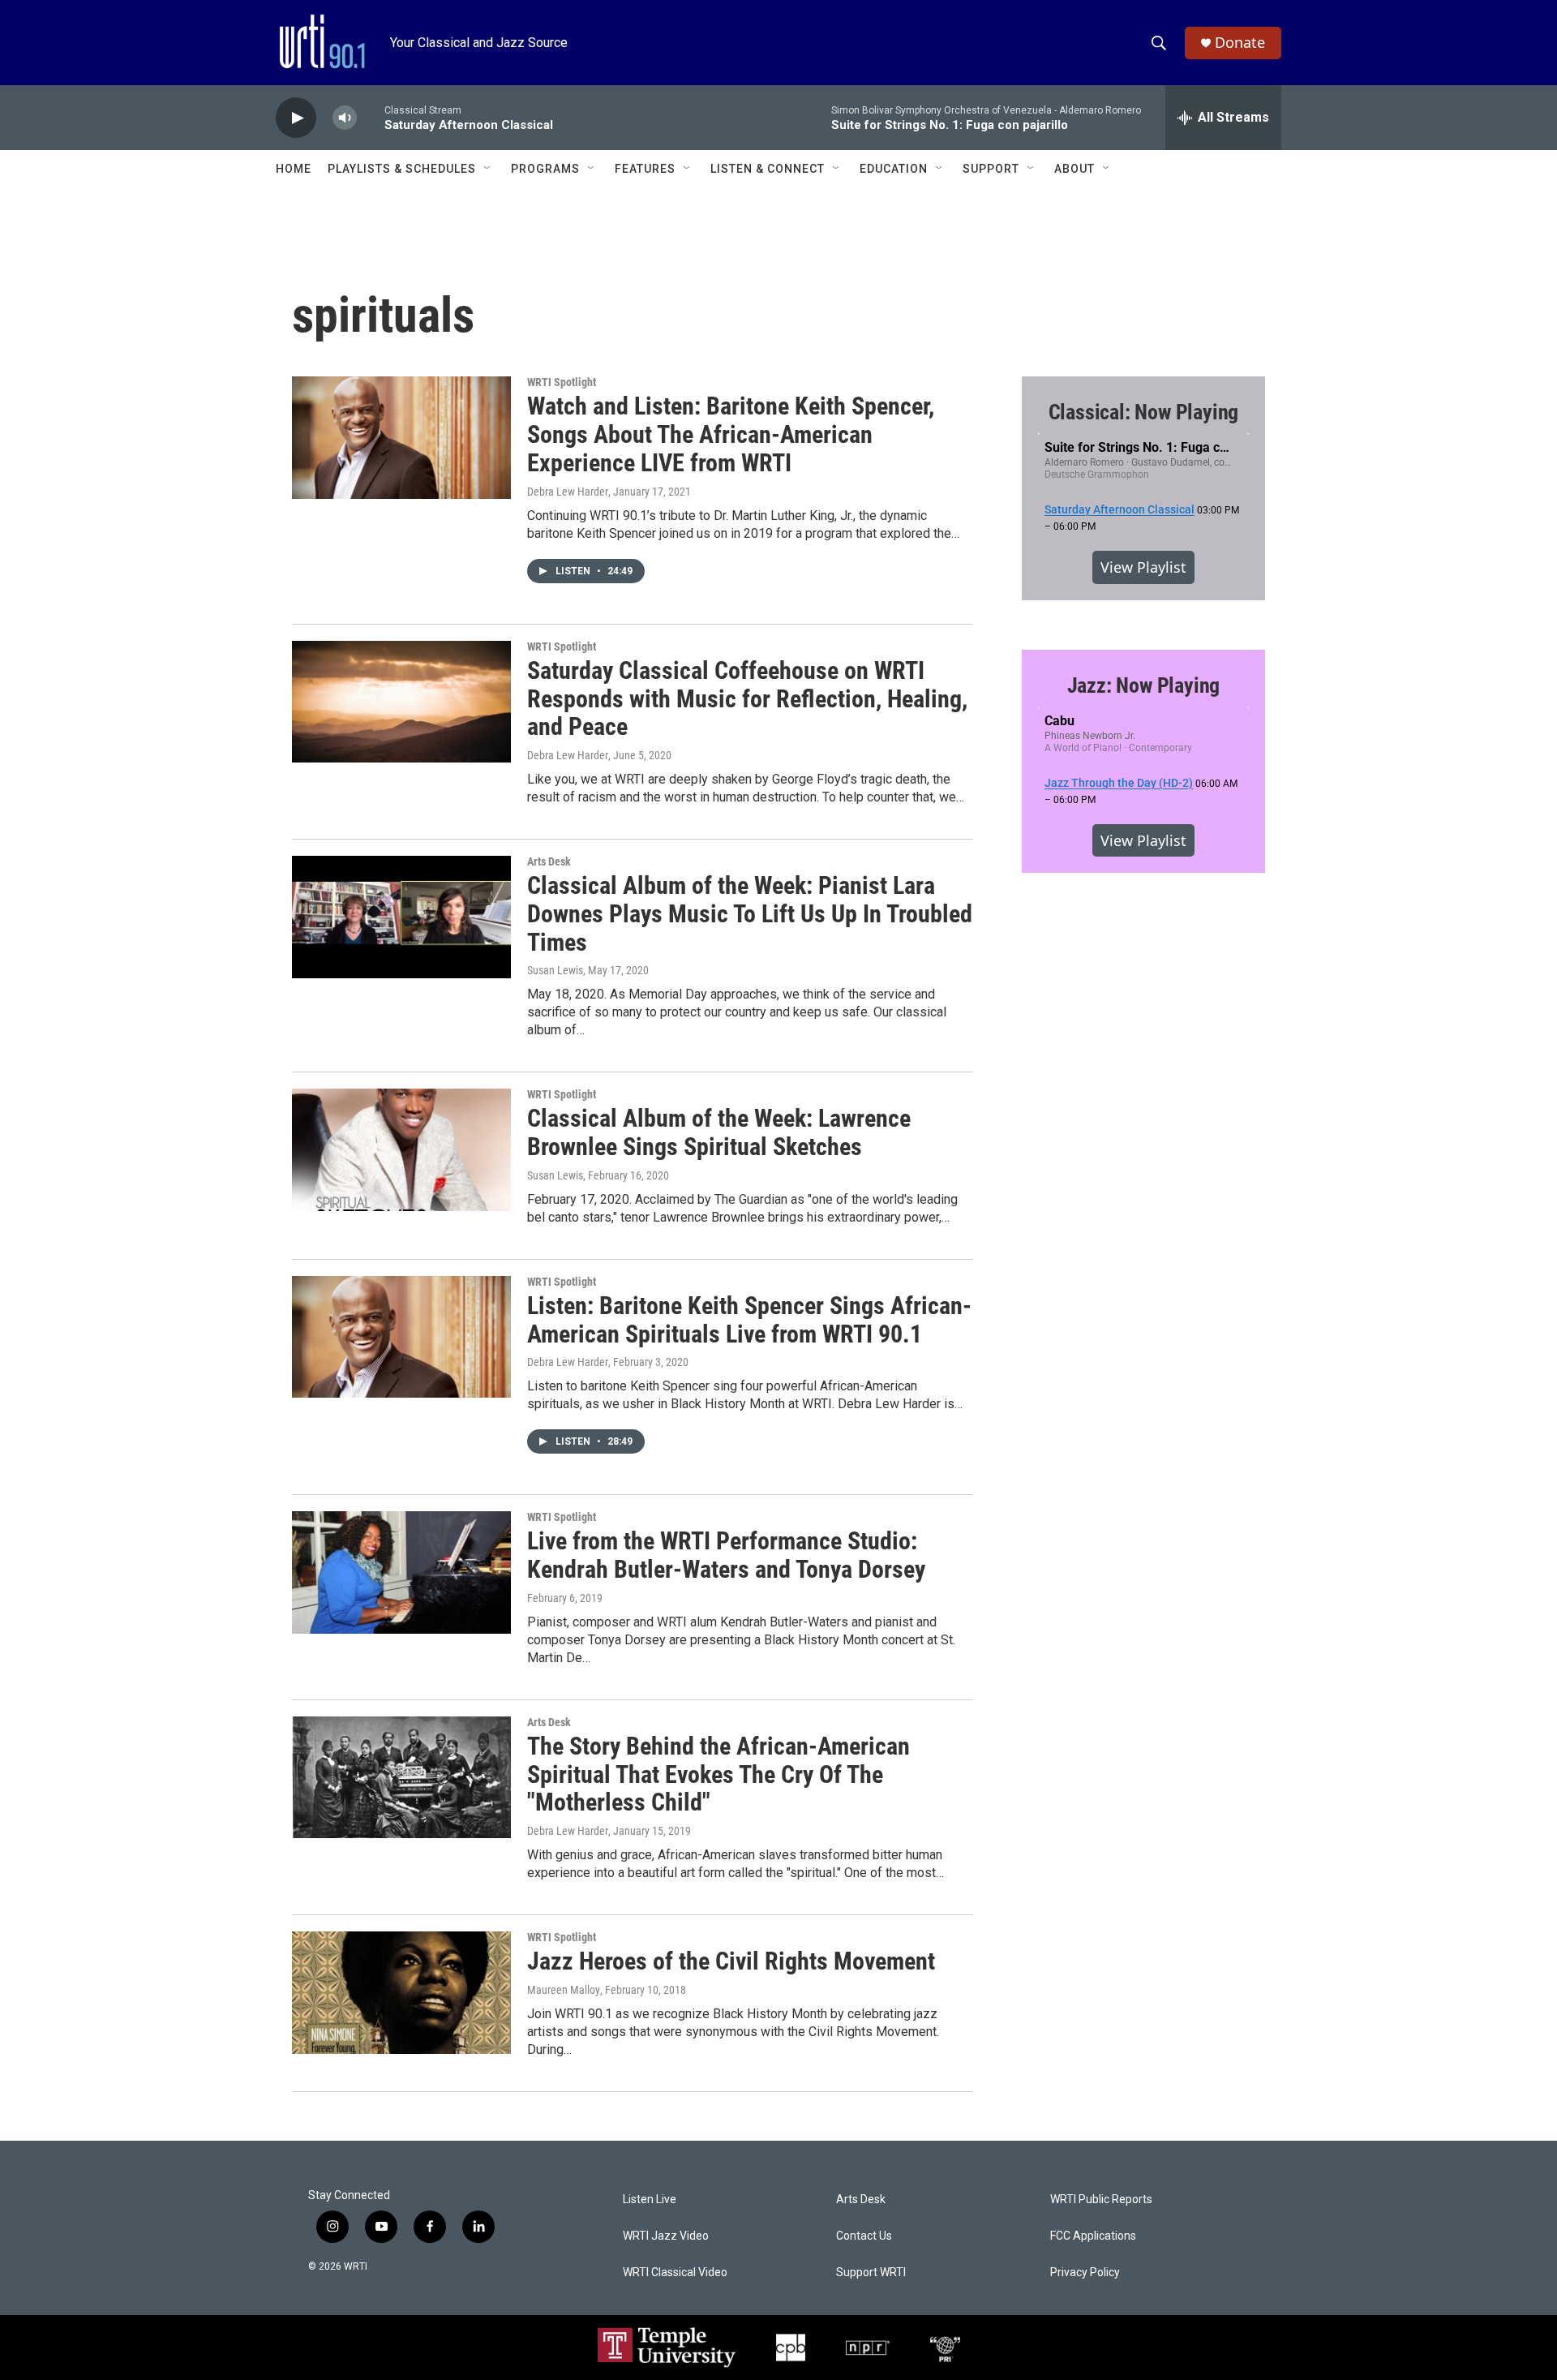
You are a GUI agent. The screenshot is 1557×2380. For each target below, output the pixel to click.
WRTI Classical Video (675, 2273)
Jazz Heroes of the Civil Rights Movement (731, 1961)
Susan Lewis (555, 970)
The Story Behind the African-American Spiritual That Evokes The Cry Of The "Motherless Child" (718, 1774)
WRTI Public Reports (1101, 2200)
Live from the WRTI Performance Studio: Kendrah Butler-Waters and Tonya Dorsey (726, 1555)
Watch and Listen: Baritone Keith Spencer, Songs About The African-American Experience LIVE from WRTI (731, 434)
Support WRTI (871, 2273)
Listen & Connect (768, 169)
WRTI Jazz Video (666, 2236)
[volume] (345, 118)
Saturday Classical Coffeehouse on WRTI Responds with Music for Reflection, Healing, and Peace (747, 699)
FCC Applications (1093, 2236)
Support (991, 169)
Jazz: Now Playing (1144, 685)
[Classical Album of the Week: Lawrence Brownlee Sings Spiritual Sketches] (401, 1149)
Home (294, 169)
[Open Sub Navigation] (488, 169)
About (1074, 169)
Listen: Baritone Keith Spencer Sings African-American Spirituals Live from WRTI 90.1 (749, 1320)
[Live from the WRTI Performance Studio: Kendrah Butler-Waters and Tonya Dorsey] (401, 1572)
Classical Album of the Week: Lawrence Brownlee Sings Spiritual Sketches (719, 1132)
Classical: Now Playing (1144, 412)
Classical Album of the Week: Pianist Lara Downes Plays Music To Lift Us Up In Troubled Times (750, 914)
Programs (545, 169)
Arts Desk (549, 861)
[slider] (371, 117)
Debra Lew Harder (568, 492)
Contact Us (864, 2236)
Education (894, 169)
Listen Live (650, 2200)
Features (645, 169)
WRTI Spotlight (562, 382)
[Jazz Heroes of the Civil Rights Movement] (401, 1992)
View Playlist (1143, 567)
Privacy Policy (1085, 2273)
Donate (1240, 43)
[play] (296, 118)
